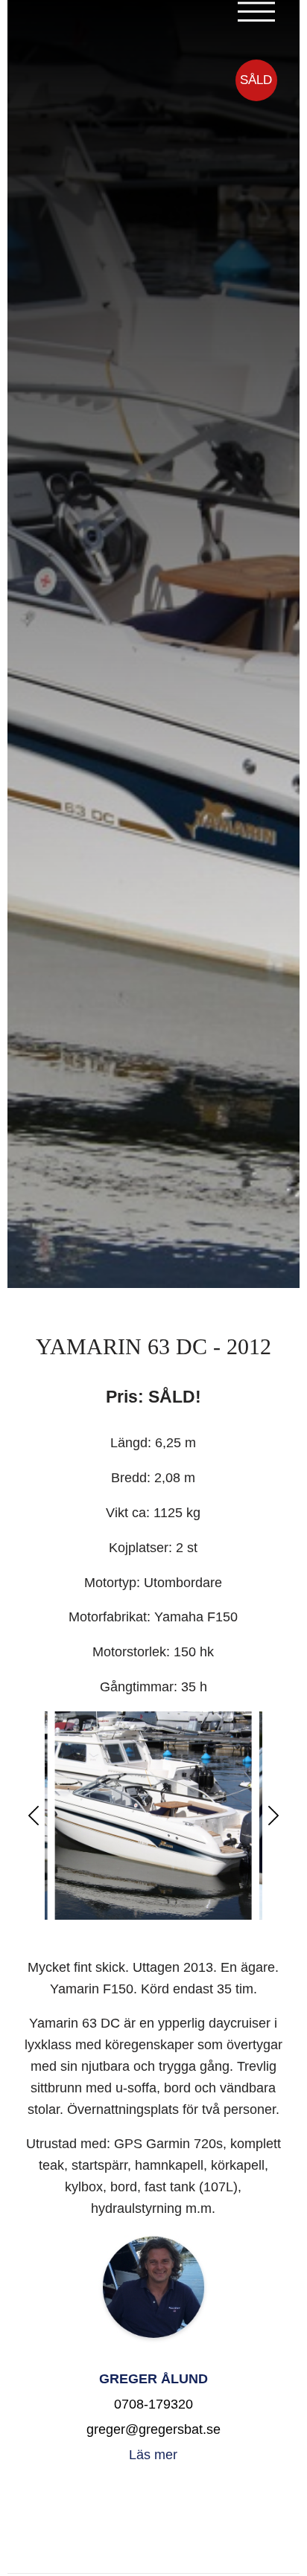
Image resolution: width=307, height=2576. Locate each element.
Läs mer (153, 2455)
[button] (34, 1816)
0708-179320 (153, 2404)
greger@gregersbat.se (153, 2429)
